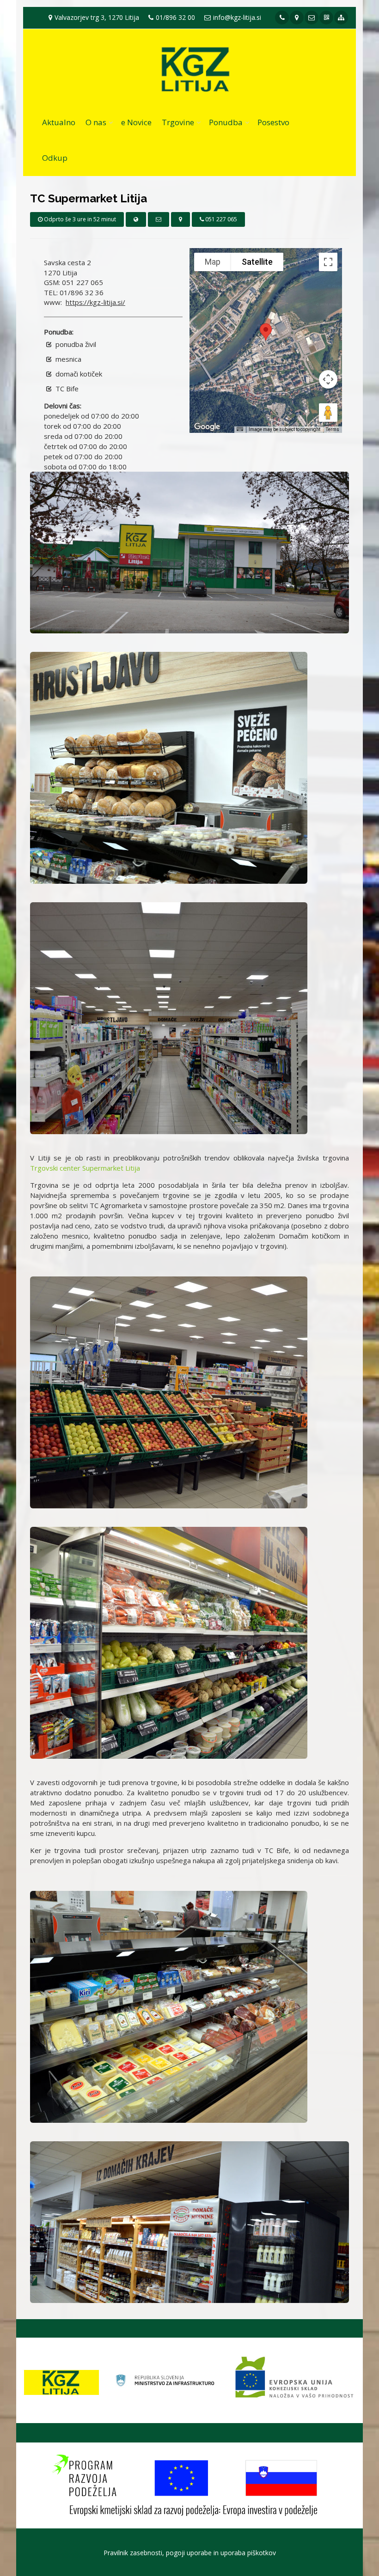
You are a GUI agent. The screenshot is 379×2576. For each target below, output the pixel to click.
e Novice (136, 122)
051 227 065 (220, 219)
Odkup (55, 158)
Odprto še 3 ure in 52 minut (79, 219)
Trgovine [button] (178, 122)
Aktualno (59, 122)
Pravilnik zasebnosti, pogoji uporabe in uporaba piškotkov (190, 2553)
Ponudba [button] (226, 122)
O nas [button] (96, 122)
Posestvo (273, 122)
